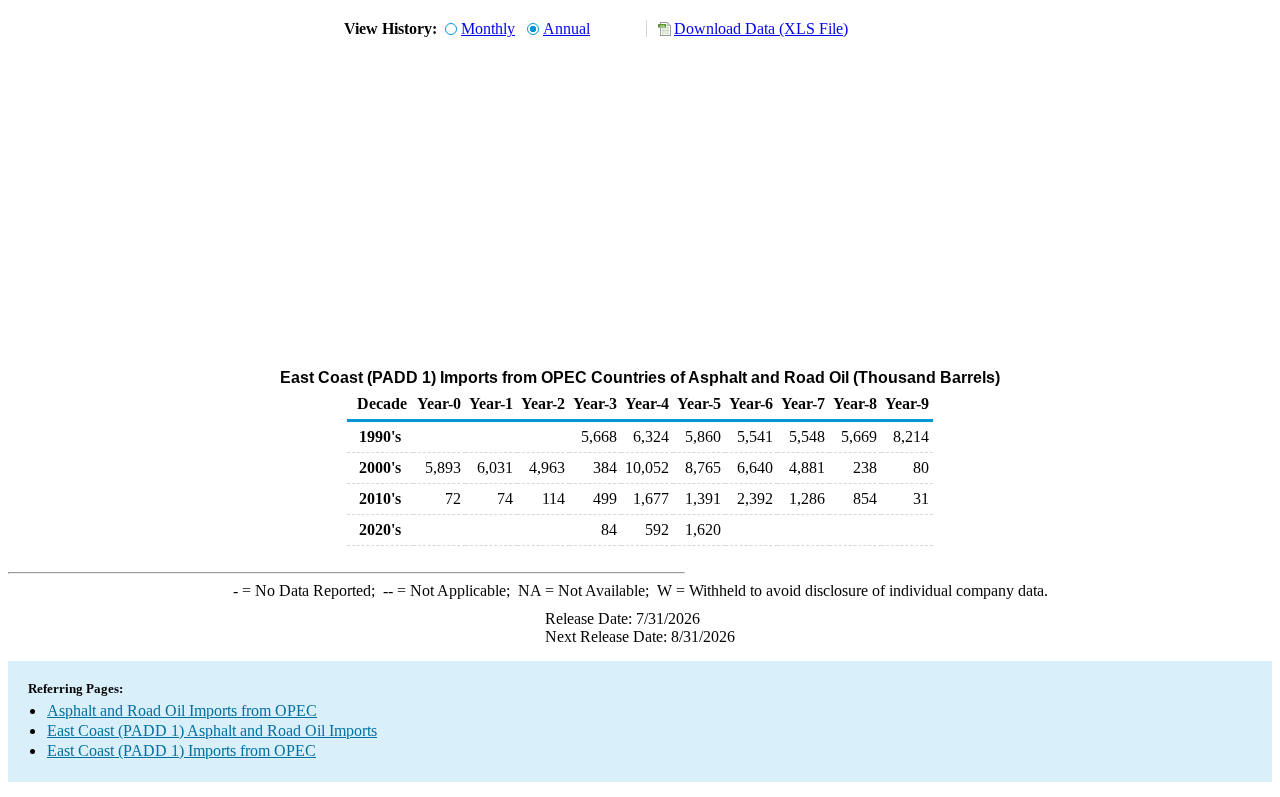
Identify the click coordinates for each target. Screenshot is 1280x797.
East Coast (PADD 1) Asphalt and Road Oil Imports (212, 730)
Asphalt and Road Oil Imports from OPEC (182, 710)
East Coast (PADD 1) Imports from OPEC (181, 750)
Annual (566, 28)
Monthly (488, 28)
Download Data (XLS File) (761, 28)
